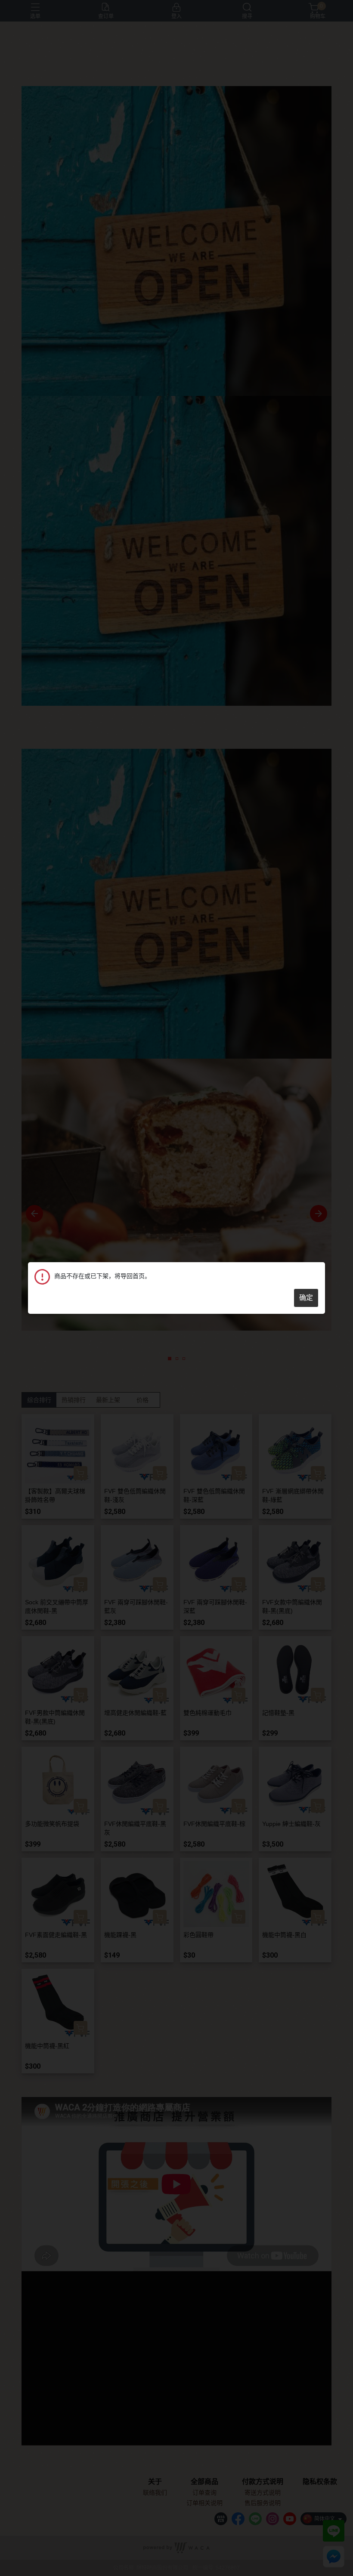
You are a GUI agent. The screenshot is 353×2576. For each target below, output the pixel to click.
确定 (306, 1298)
